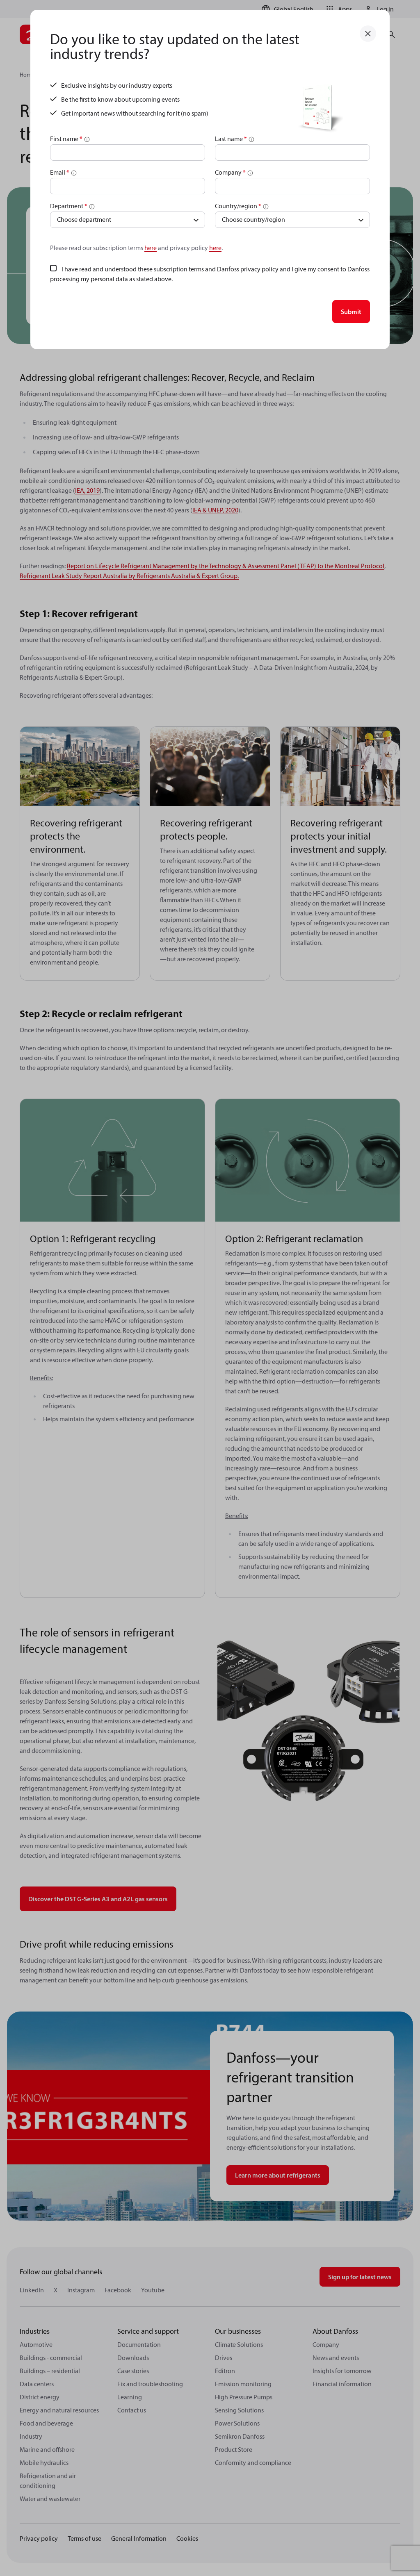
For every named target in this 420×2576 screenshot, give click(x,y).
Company (230, 172)
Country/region (238, 206)
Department (69, 206)
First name (66, 139)
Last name (231, 139)
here (151, 248)
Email (60, 172)
